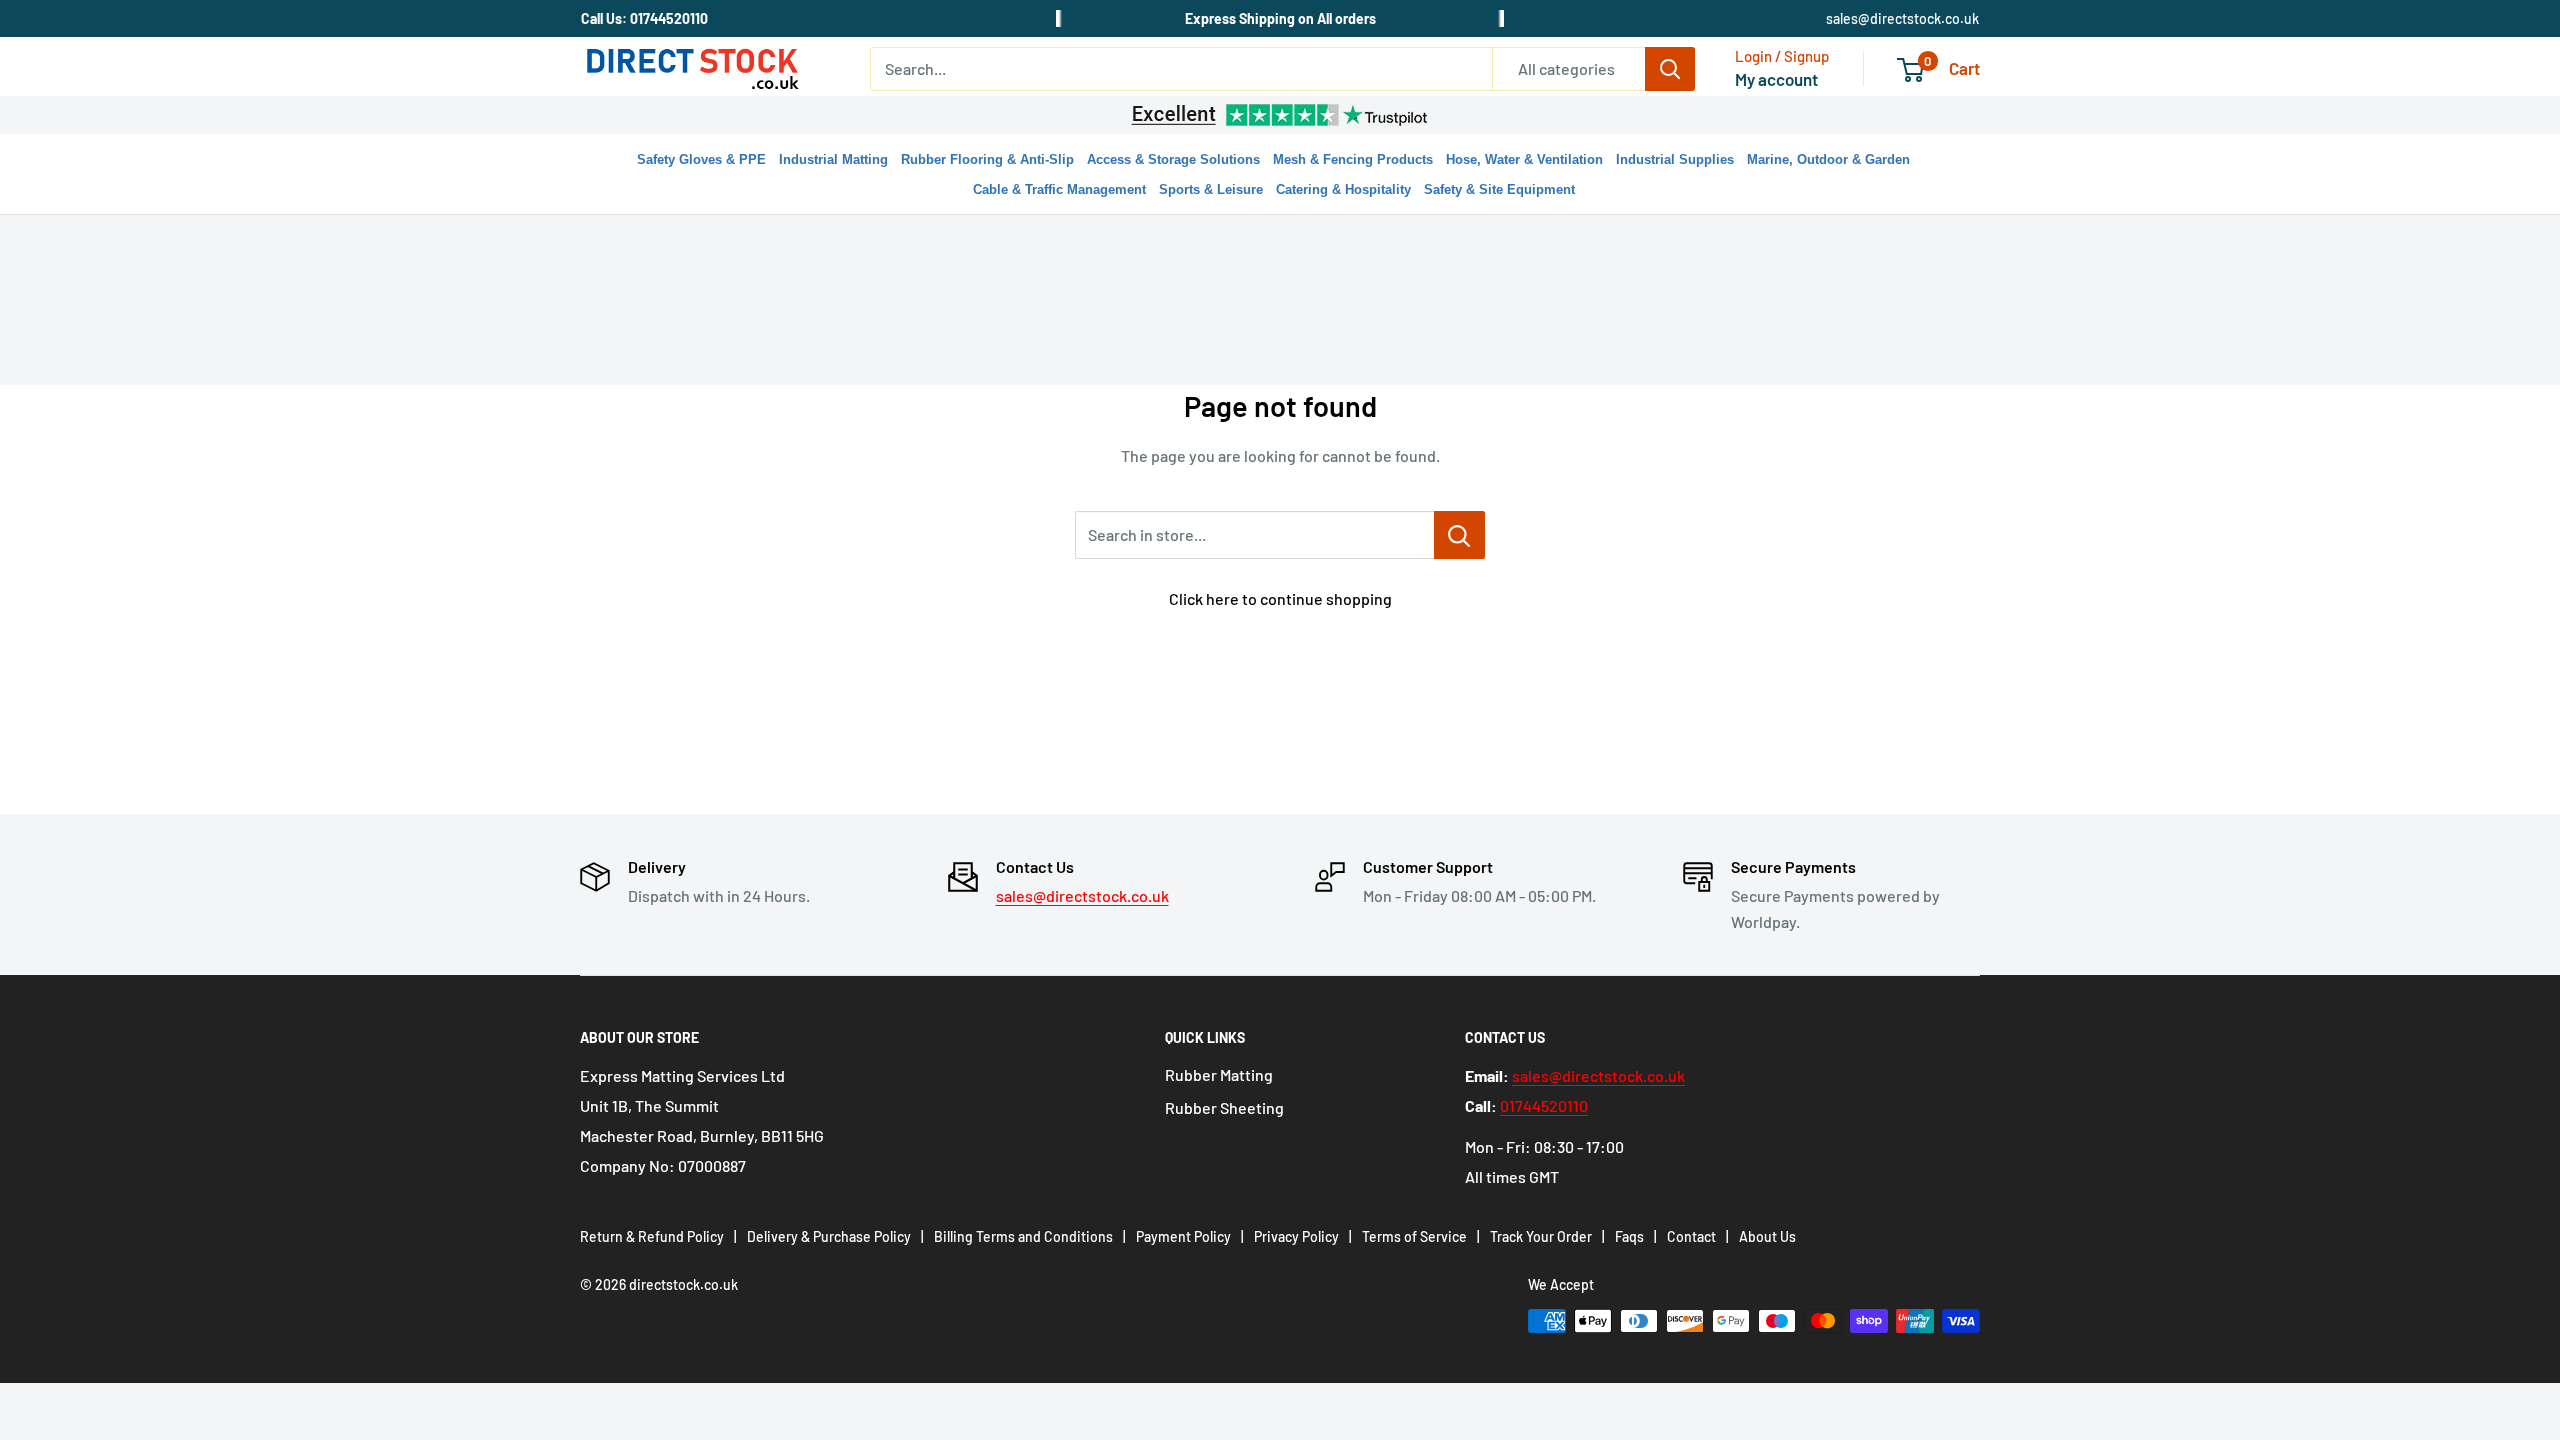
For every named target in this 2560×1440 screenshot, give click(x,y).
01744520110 (1544, 1105)
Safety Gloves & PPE (701, 159)
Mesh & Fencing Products (1353, 159)
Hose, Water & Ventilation (1524, 159)
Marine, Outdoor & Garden (1828, 159)
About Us (1767, 1236)
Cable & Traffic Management (1059, 189)
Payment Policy (1183, 1236)
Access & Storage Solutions (1173, 159)
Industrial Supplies (1675, 159)
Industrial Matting (833, 159)
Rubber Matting (1219, 1074)
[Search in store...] (1459, 535)
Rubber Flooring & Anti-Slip (987, 159)
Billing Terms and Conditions (1023, 1236)
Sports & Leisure (1211, 189)
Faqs (1629, 1236)
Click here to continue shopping (1280, 598)
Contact (1691, 1236)
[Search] (1670, 69)
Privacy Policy (1296, 1236)
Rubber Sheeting (1224, 1107)
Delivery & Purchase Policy (829, 1236)
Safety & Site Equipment (1499, 189)
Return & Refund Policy (652, 1236)
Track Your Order (1541, 1236)
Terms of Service (1414, 1236)
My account (1776, 79)
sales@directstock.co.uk (1902, 18)
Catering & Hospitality (1343, 189)
